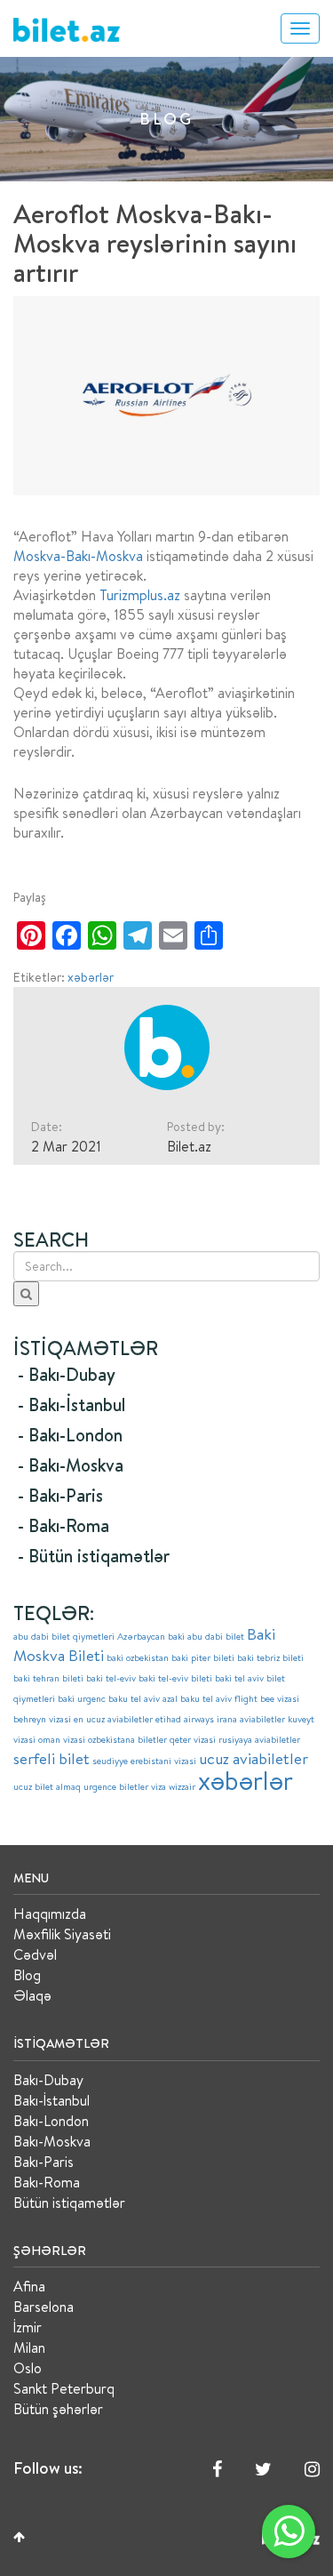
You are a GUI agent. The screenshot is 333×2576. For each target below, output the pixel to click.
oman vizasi (62, 1739)
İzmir (28, 2327)
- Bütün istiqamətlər (94, 1556)
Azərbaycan (141, 1636)
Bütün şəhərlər (58, 2409)
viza (159, 1786)
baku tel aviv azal (143, 1698)
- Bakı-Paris (60, 1495)
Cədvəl (35, 1954)
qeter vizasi (193, 1739)
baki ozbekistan (138, 1657)
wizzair (182, 1786)
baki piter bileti (203, 1657)
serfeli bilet (52, 1758)
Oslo (28, 2368)
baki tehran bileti (48, 1678)
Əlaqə (32, 1995)
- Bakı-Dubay (67, 1374)
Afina (29, 2286)
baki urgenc (82, 1698)
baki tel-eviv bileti (175, 1678)
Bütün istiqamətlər (69, 2203)
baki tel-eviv (111, 1678)
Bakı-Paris (44, 2162)
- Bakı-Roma (63, 1525)
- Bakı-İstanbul (71, 1404)
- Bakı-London (70, 1435)
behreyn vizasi (42, 1719)
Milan (29, 2347)
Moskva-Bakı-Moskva (78, 556)
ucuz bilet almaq (47, 1786)
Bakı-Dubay (48, 2080)
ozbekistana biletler (127, 1739)
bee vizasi (280, 1698)
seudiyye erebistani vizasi (144, 1761)
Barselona (44, 2307)
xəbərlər (91, 977)
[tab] (166, 1375)
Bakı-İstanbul (52, 2100)
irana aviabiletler (251, 1719)
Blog (27, 1975)
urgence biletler (116, 1786)
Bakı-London (51, 2121)
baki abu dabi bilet (206, 1636)
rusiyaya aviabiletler (259, 1739)
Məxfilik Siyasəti (62, 1934)
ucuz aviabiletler (254, 1758)
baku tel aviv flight (219, 1698)
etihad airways (185, 1719)
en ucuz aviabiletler (113, 1719)
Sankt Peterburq (64, 2388)
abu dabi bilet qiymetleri (64, 1636)
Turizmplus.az (140, 595)
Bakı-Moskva (52, 2141)
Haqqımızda (50, 1914)
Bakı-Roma (47, 2182)
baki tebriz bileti (270, 1657)
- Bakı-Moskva (71, 1465)
